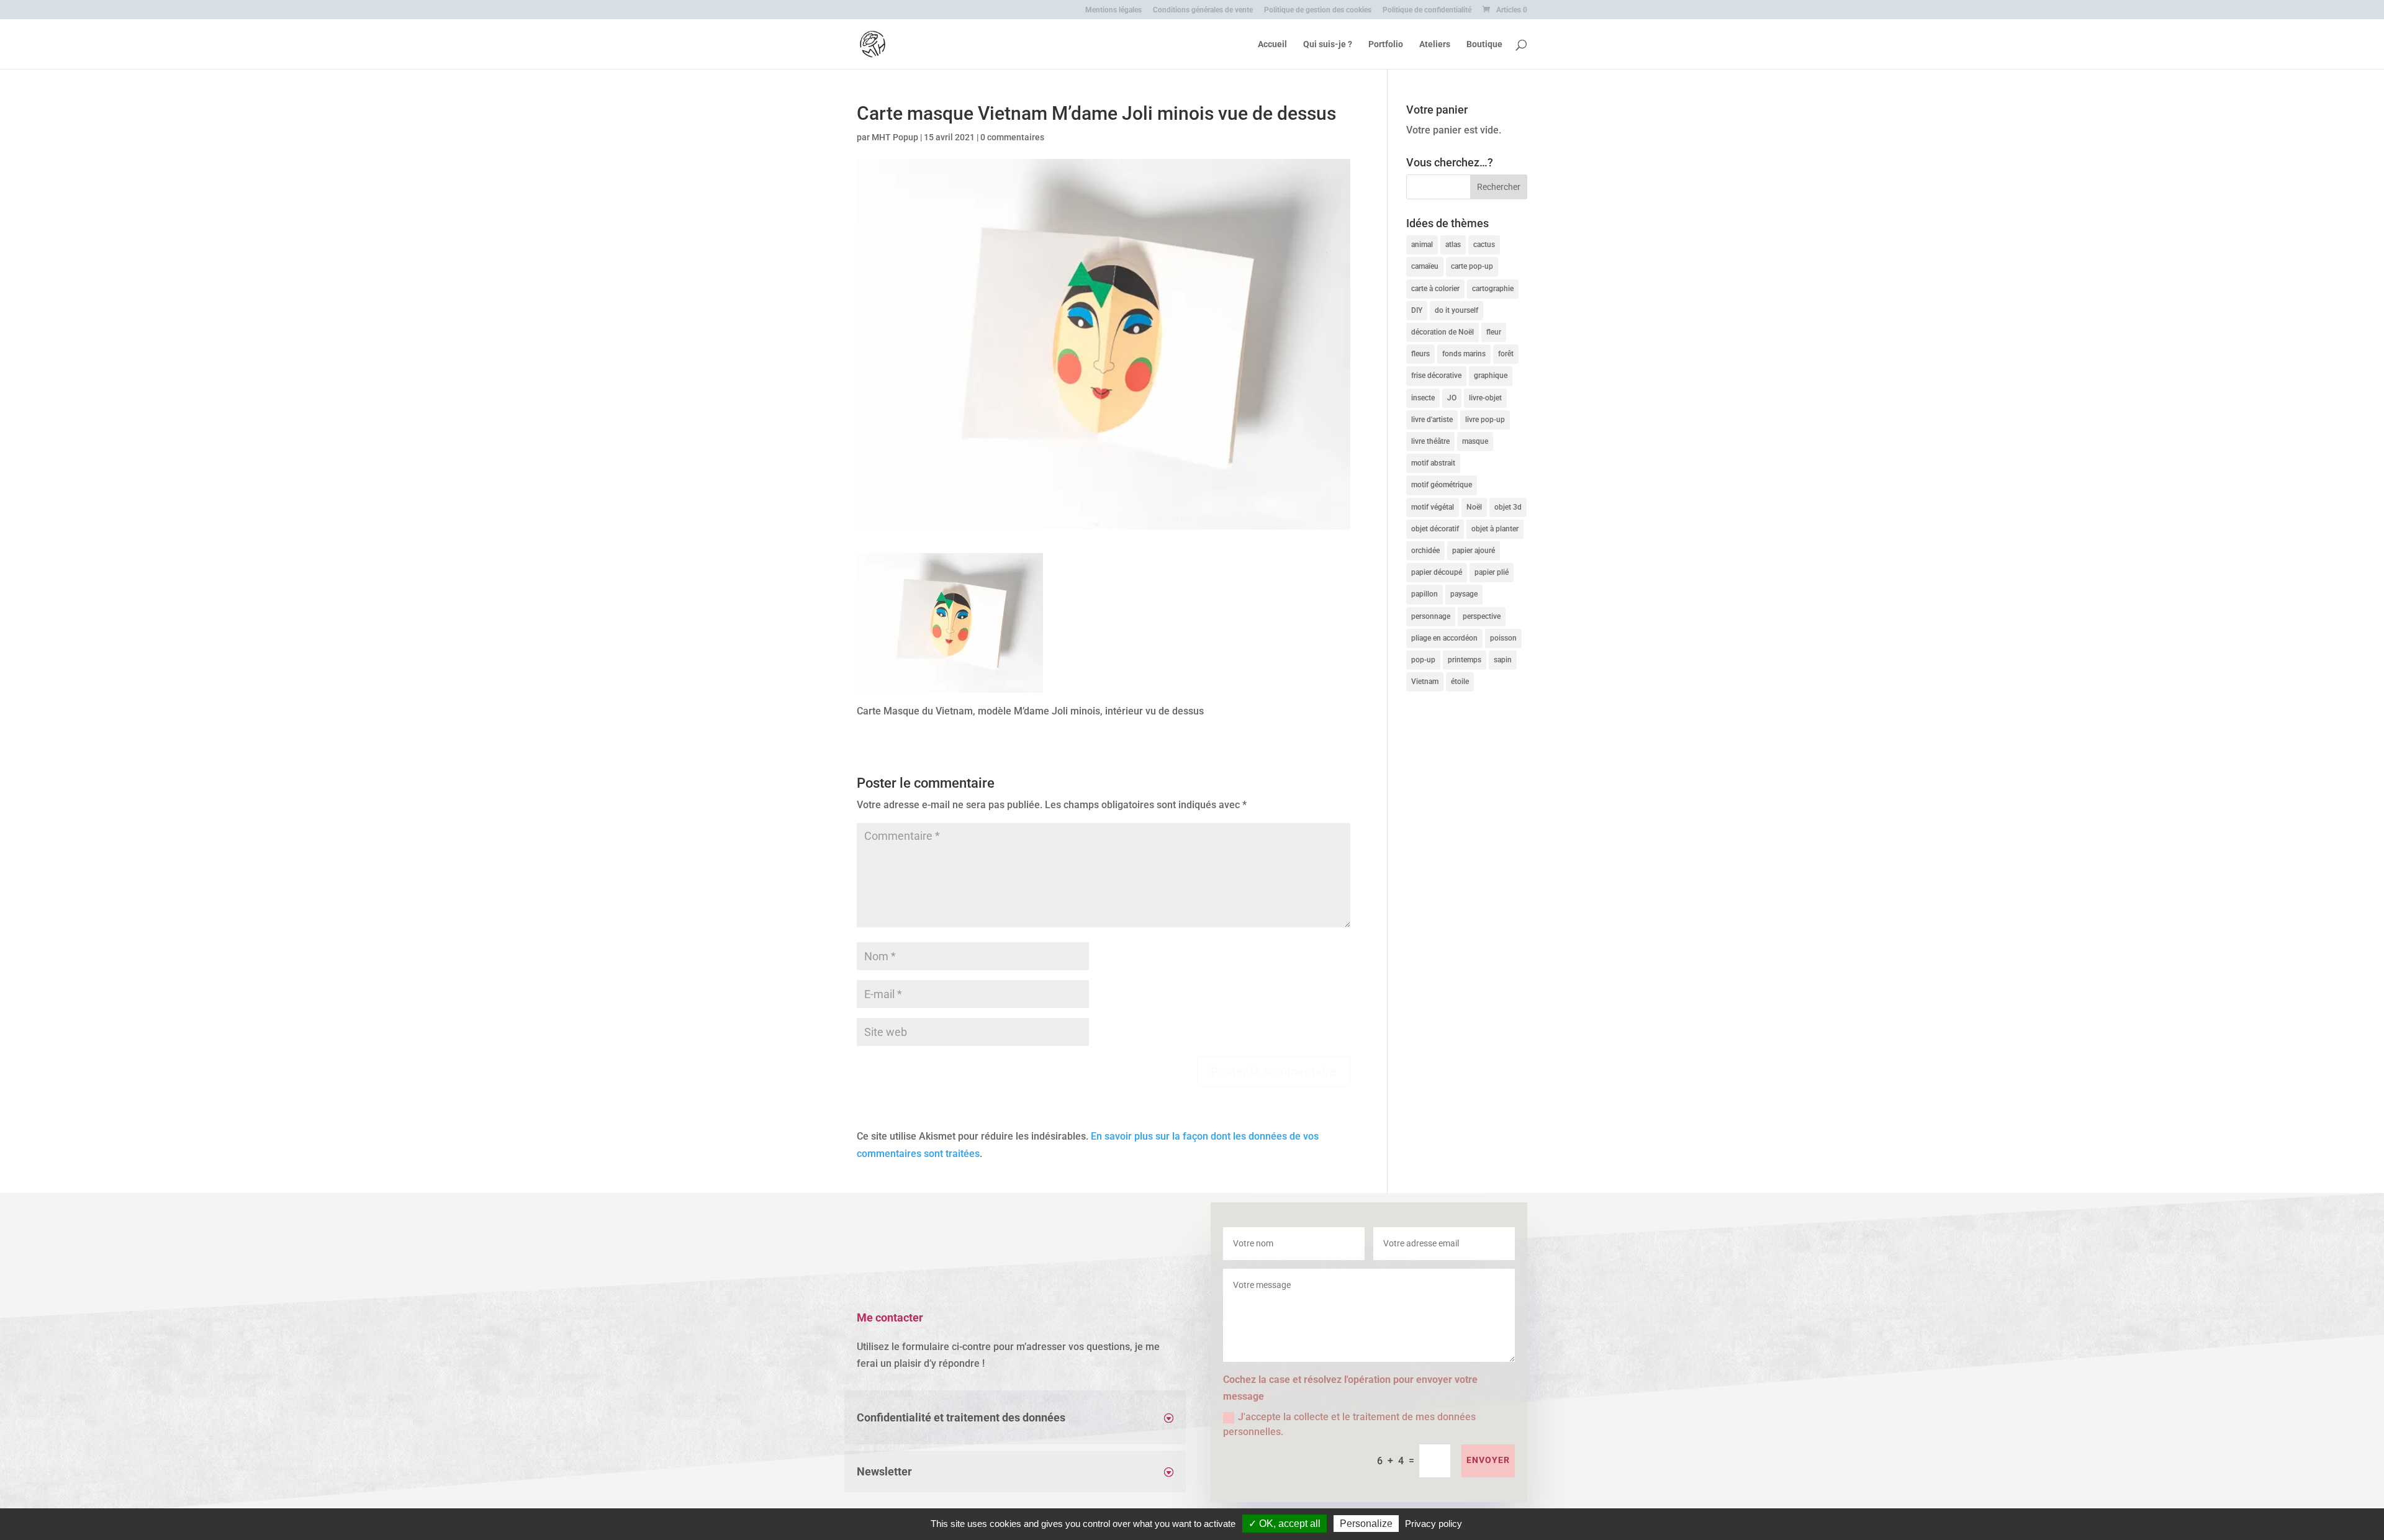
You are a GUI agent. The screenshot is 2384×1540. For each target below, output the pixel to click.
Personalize (1366, 1524)
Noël (1474, 507)
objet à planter (1495, 529)
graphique (1491, 376)
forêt (1506, 354)
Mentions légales (1113, 10)
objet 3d (1508, 507)
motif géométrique (1442, 485)
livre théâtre (1430, 441)
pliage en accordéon (1444, 638)
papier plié (1492, 572)
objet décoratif (1435, 529)
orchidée (1425, 551)
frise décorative (1436, 376)
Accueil (1272, 44)
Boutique (1484, 44)
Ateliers (1435, 44)
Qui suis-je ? (1328, 44)
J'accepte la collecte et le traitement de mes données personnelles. (1349, 1424)
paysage (1464, 594)
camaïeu (1425, 266)
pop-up (1423, 660)
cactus (1484, 245)
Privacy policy (1434, 1524)
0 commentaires (1012, 137)
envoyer (1488, 1460)
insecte (1423, 398)
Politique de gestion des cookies (1318, 10)
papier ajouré (1474, 551)
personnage (1431, 616)
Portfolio (1386, 44)
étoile (1460, 682)
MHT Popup (895, 137)
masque (1475, 441)
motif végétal (1433, 507)
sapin (1503, 660)
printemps (1465, 660)
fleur (1494, 332)
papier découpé (1437, 572)
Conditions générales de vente (1203, 10)
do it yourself (1456, 310)
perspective (1482, 616)
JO (1452, 398)
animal (1422, 245)
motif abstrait (1433, 463)
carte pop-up (1472, 266)
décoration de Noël (1443, 332)
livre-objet (1485, 398)
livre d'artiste (1432, 420)
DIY (1417, 310)
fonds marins (1464, 354)
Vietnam (1425, 682)
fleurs (1420, 354)
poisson (1503, 638)
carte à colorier (1435, 289)
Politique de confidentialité (1427, 10)
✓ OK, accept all (1285, 1524)
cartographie (1493, 289)
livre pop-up (1485, 420)
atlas (1453, 245)
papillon (1425, 594)
